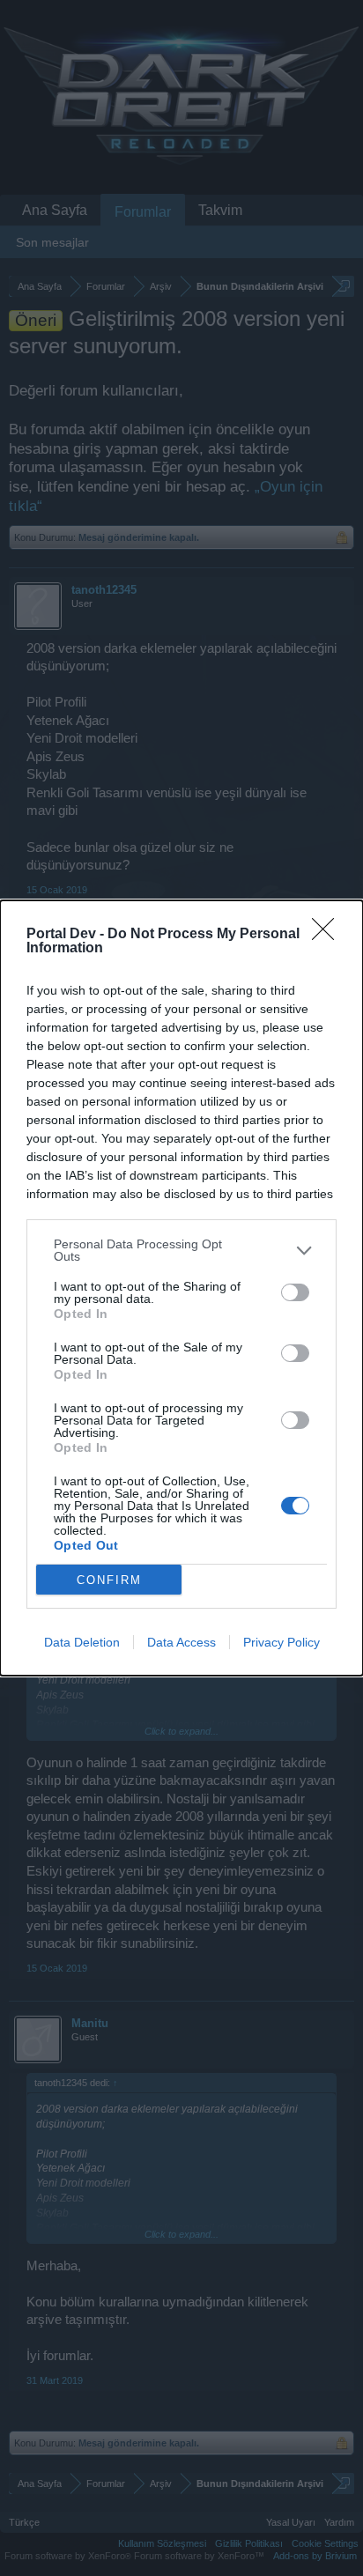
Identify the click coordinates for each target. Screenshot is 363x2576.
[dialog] (181, 1288)
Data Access (181, 1642)
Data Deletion (82, 1642)
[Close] (329, 935)
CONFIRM (109, 1580)
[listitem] (181, 1250)
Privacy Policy (282, 1642)
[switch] (295, 1292)
